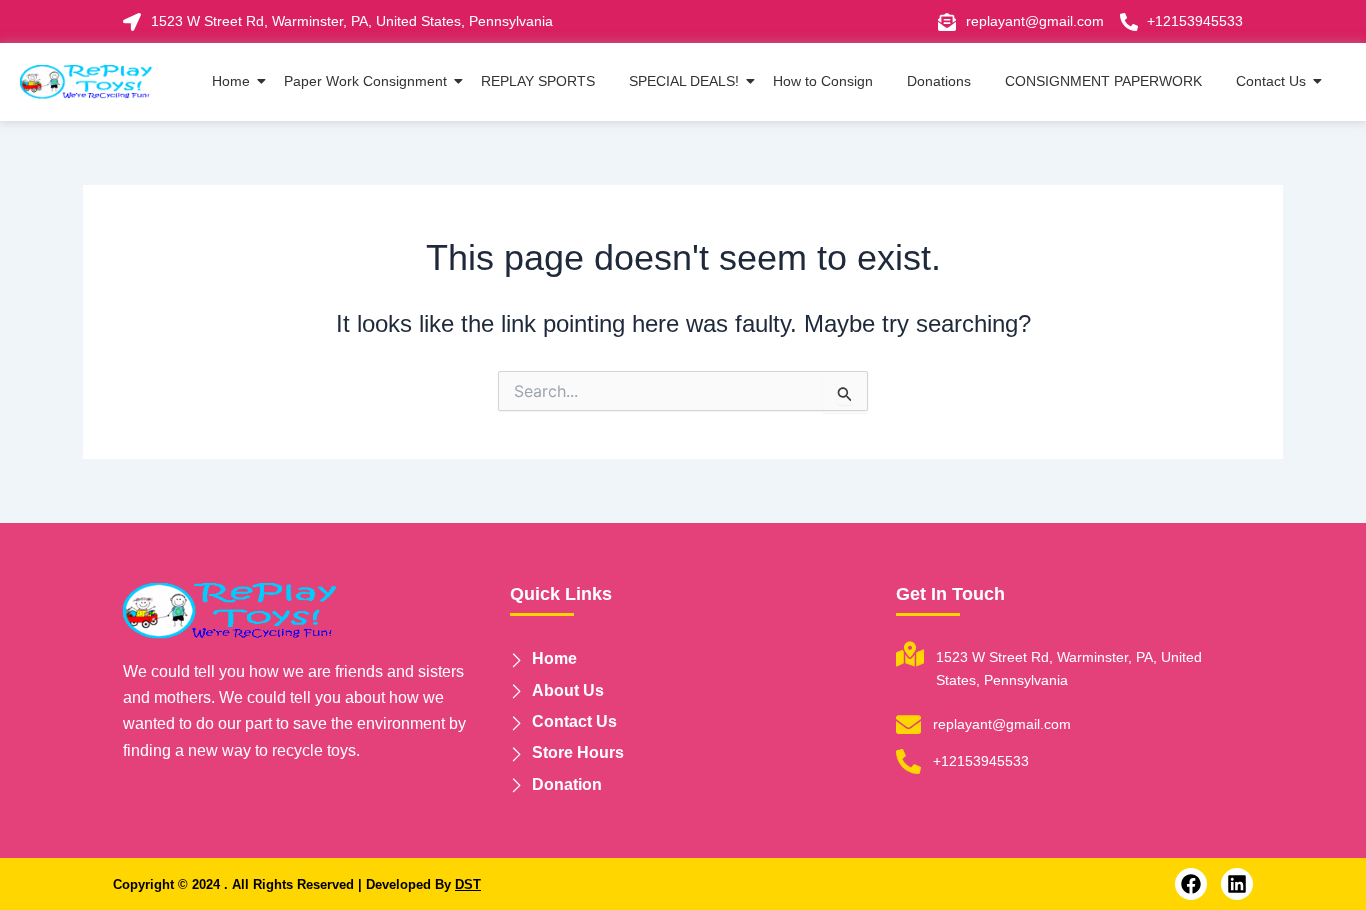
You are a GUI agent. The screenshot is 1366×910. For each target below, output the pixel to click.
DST (468, 884)
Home (231, 81)
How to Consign (823, 81)
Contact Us (1271, 81)
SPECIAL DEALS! (684, 81)
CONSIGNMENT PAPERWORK (1103, 81)
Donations (939, 81)
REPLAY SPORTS (538, 81)
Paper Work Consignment (365, 81)
